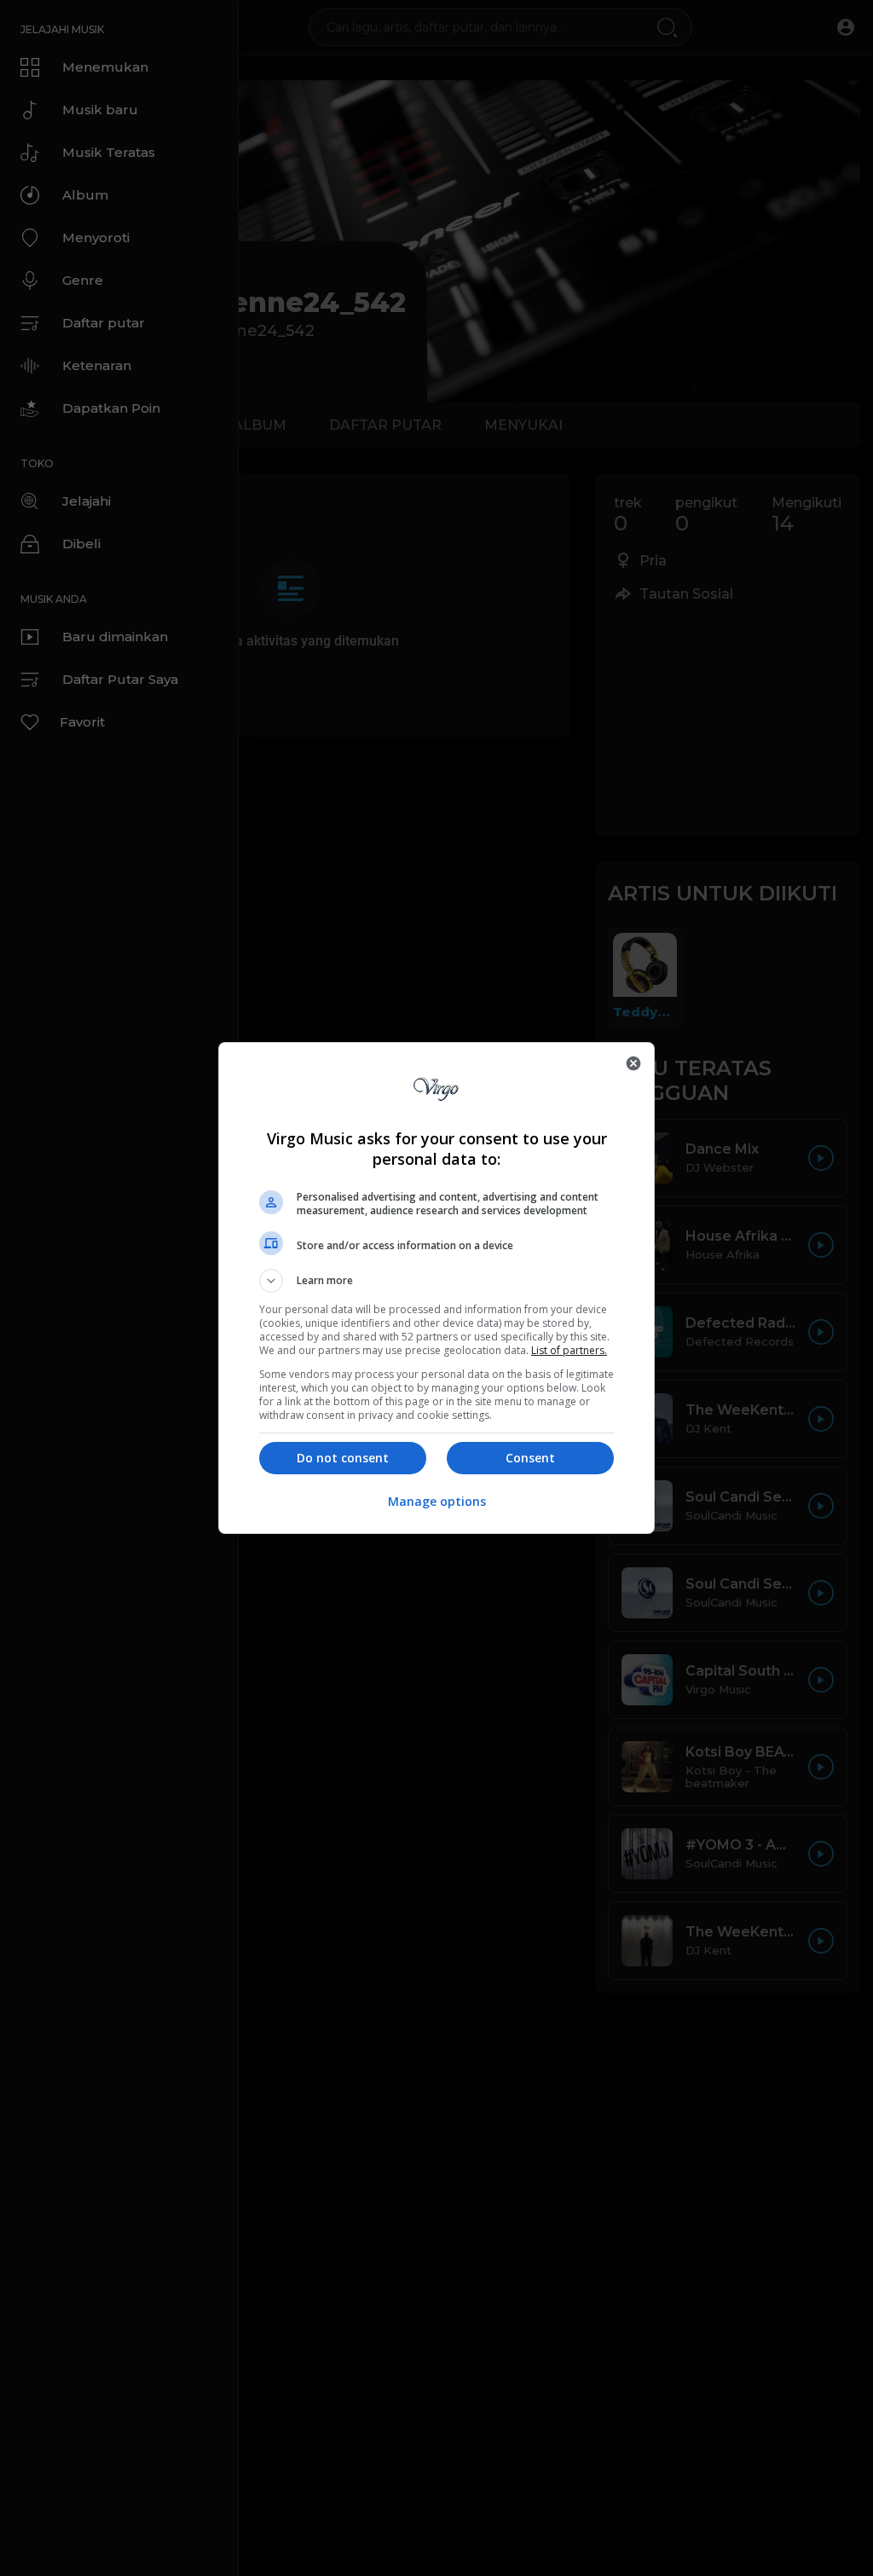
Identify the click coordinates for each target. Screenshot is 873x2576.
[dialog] (436, 1288)
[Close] (633, 1063)
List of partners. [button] (569, 1350)
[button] (436, 1281)
